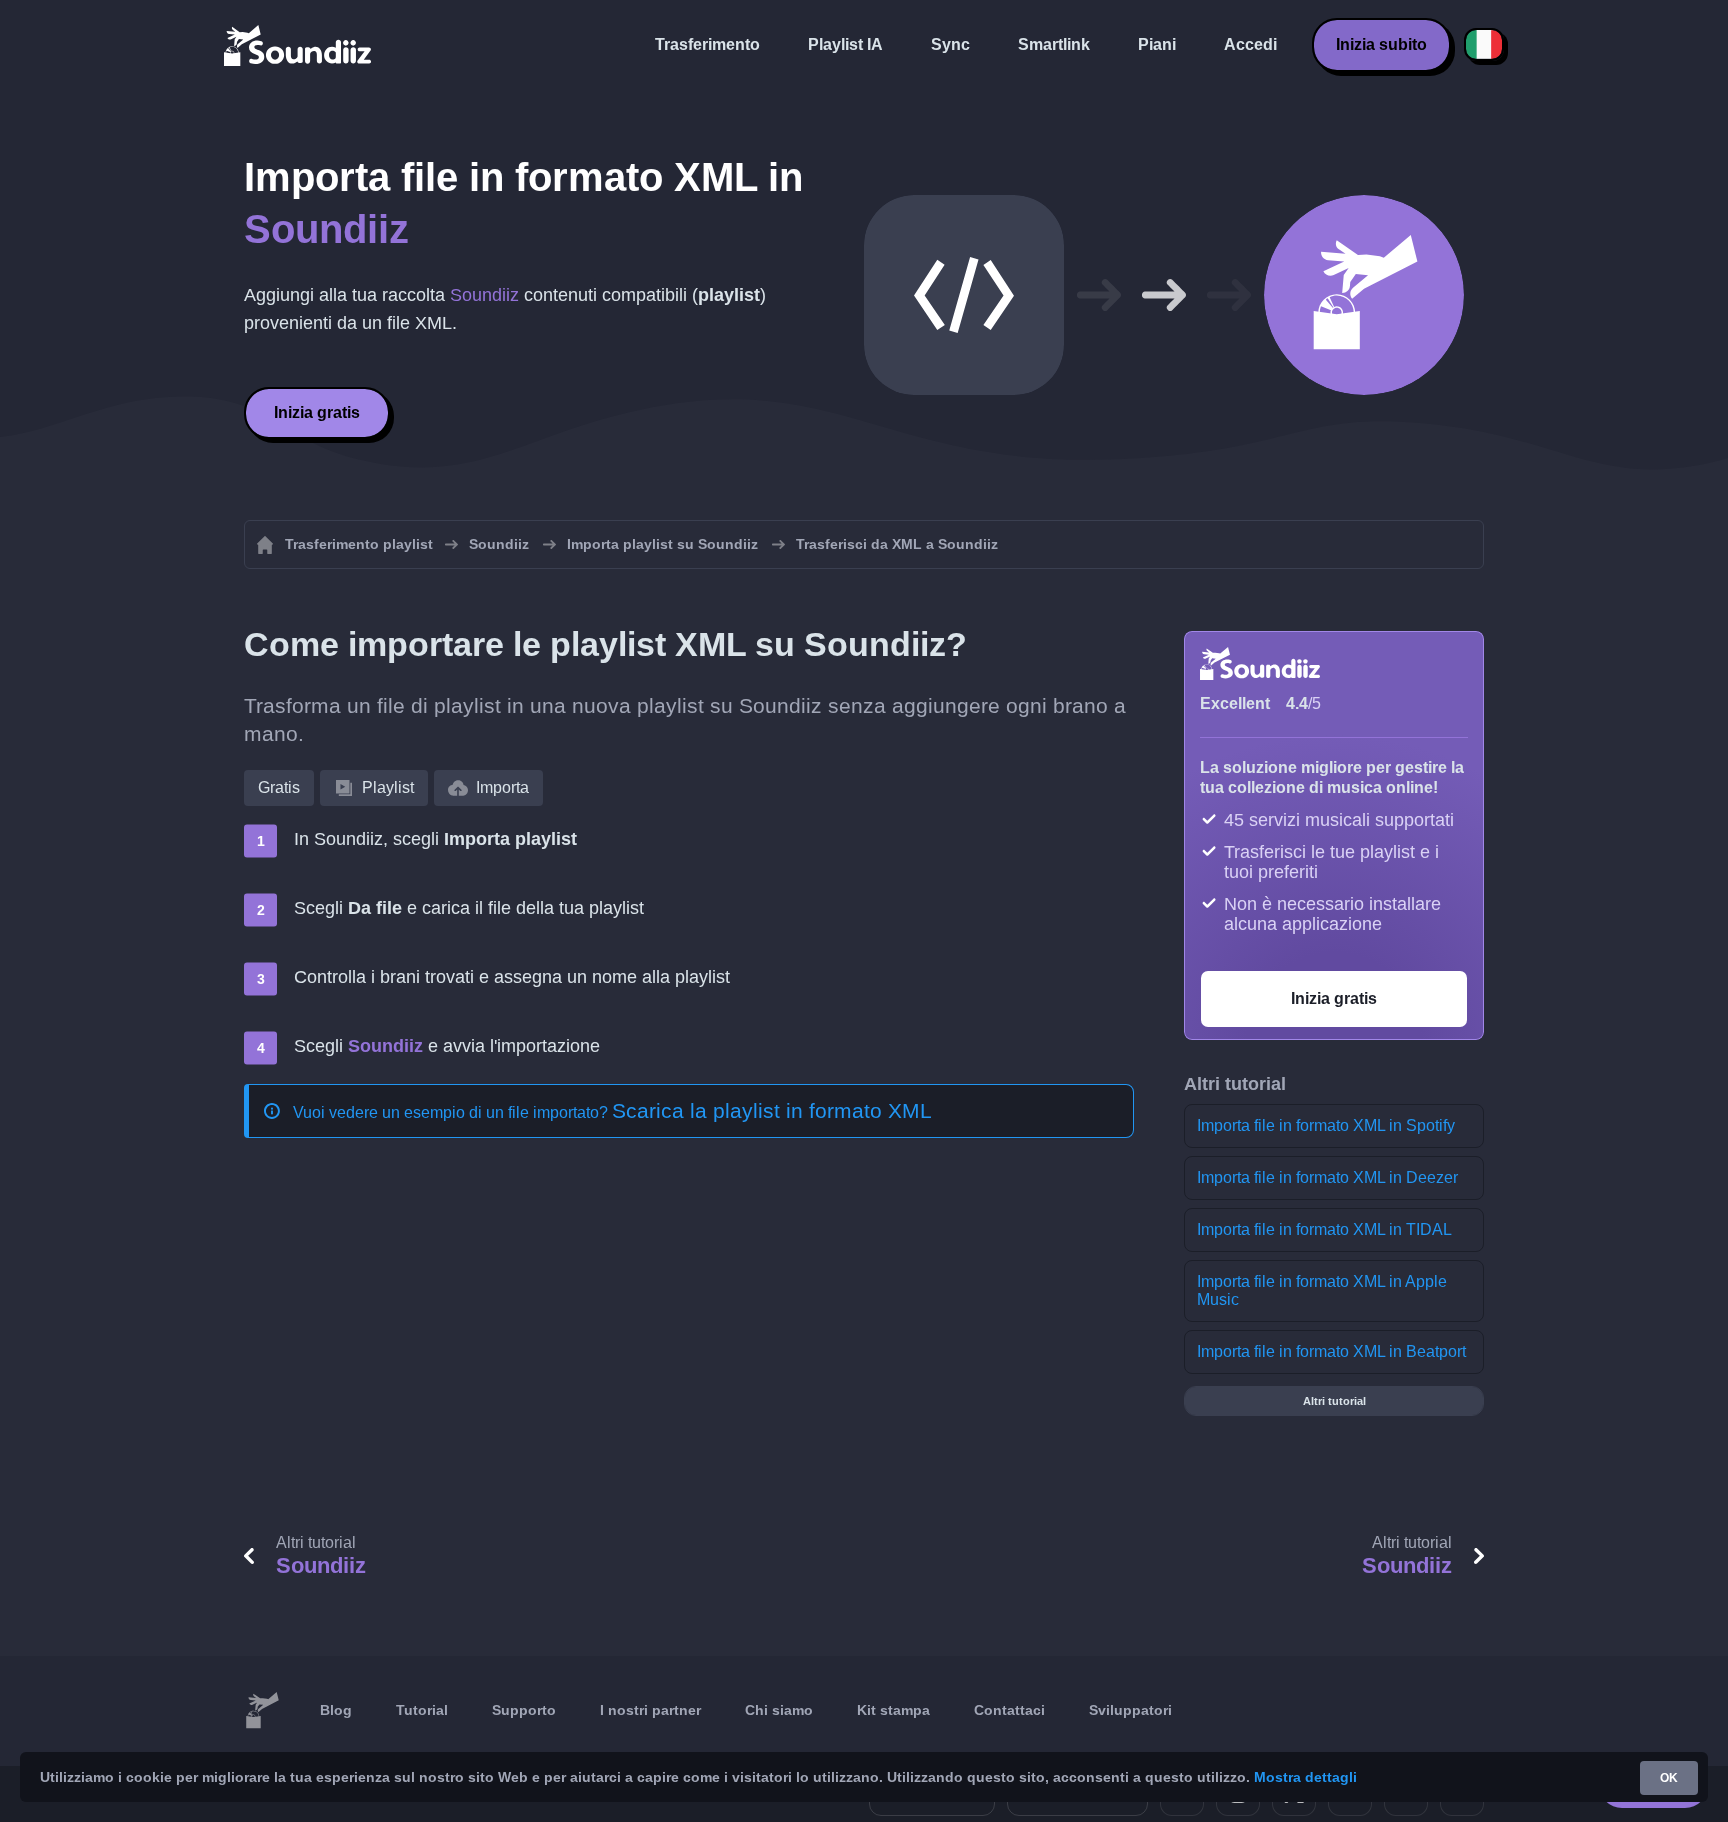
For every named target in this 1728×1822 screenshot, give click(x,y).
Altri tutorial (1334, 1401)
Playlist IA (845, 44)
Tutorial (422, 1710)
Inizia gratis (317, 412)
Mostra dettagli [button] (1305, 1777)
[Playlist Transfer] (299, 45)
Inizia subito (1381, 44)
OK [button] (1669, 1778)
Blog (336, 1710)
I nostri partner (650, 1710)
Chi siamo (779, 1710)
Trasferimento (707, 44)
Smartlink (1054, 44)
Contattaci (1009, 1710)
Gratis (279, 787)
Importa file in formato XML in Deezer (1327, 1177)
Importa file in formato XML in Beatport (1331, 1351)
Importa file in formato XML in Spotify (1326, 1125)
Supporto (524, 1710)
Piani (1157, 44)
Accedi (1250, 44)
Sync (950, 44)
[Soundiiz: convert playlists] (262, 1711)
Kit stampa (893, 1710)
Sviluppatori (1130, 1710)
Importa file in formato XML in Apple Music (1322, 1290)
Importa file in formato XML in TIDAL (1324, 1229)
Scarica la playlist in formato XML (772, 1110)
